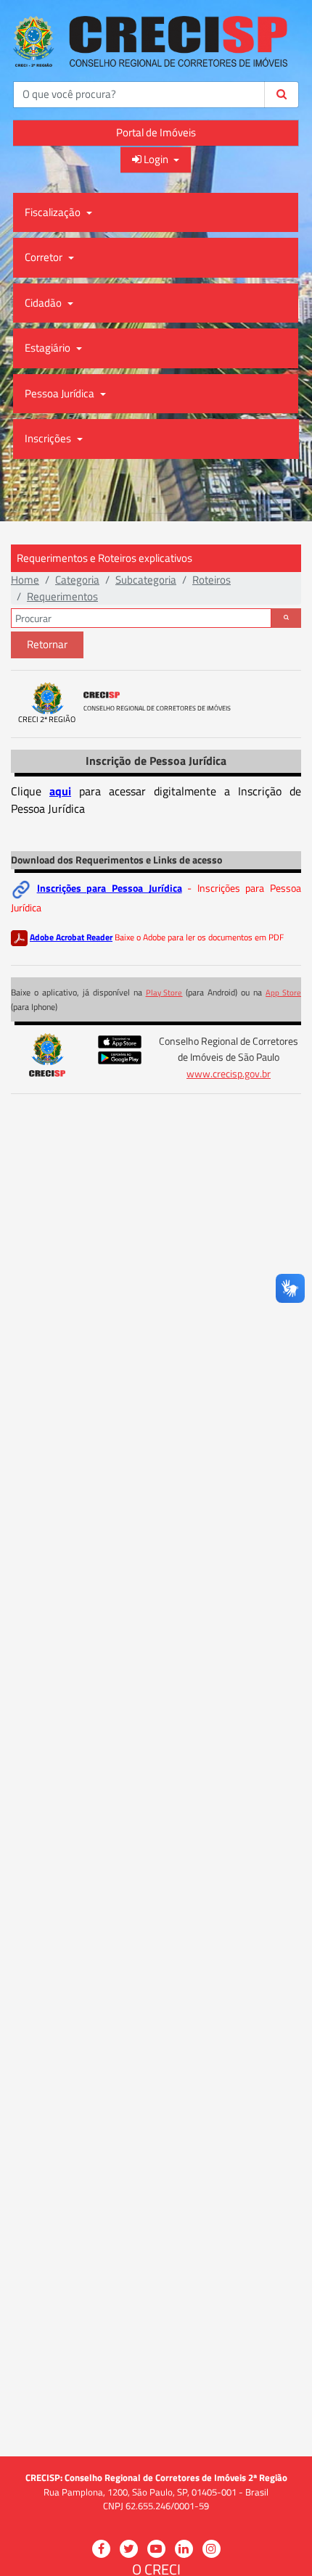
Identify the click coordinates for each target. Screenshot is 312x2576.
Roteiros (212, 580)
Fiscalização (54, 212)
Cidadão (44, 303)
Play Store (164, 993)
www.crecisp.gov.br (229, 1074)
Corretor (45, 257)
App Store (283, 993)
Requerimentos (62, 596)
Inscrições (49, 438)
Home (25, 580)
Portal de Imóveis (156, 132)
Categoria (77, 580)
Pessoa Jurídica (61, 393)
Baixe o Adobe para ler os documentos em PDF (199, 937)
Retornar (47, 644)
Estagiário (49, 348)
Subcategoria (146, 580)
